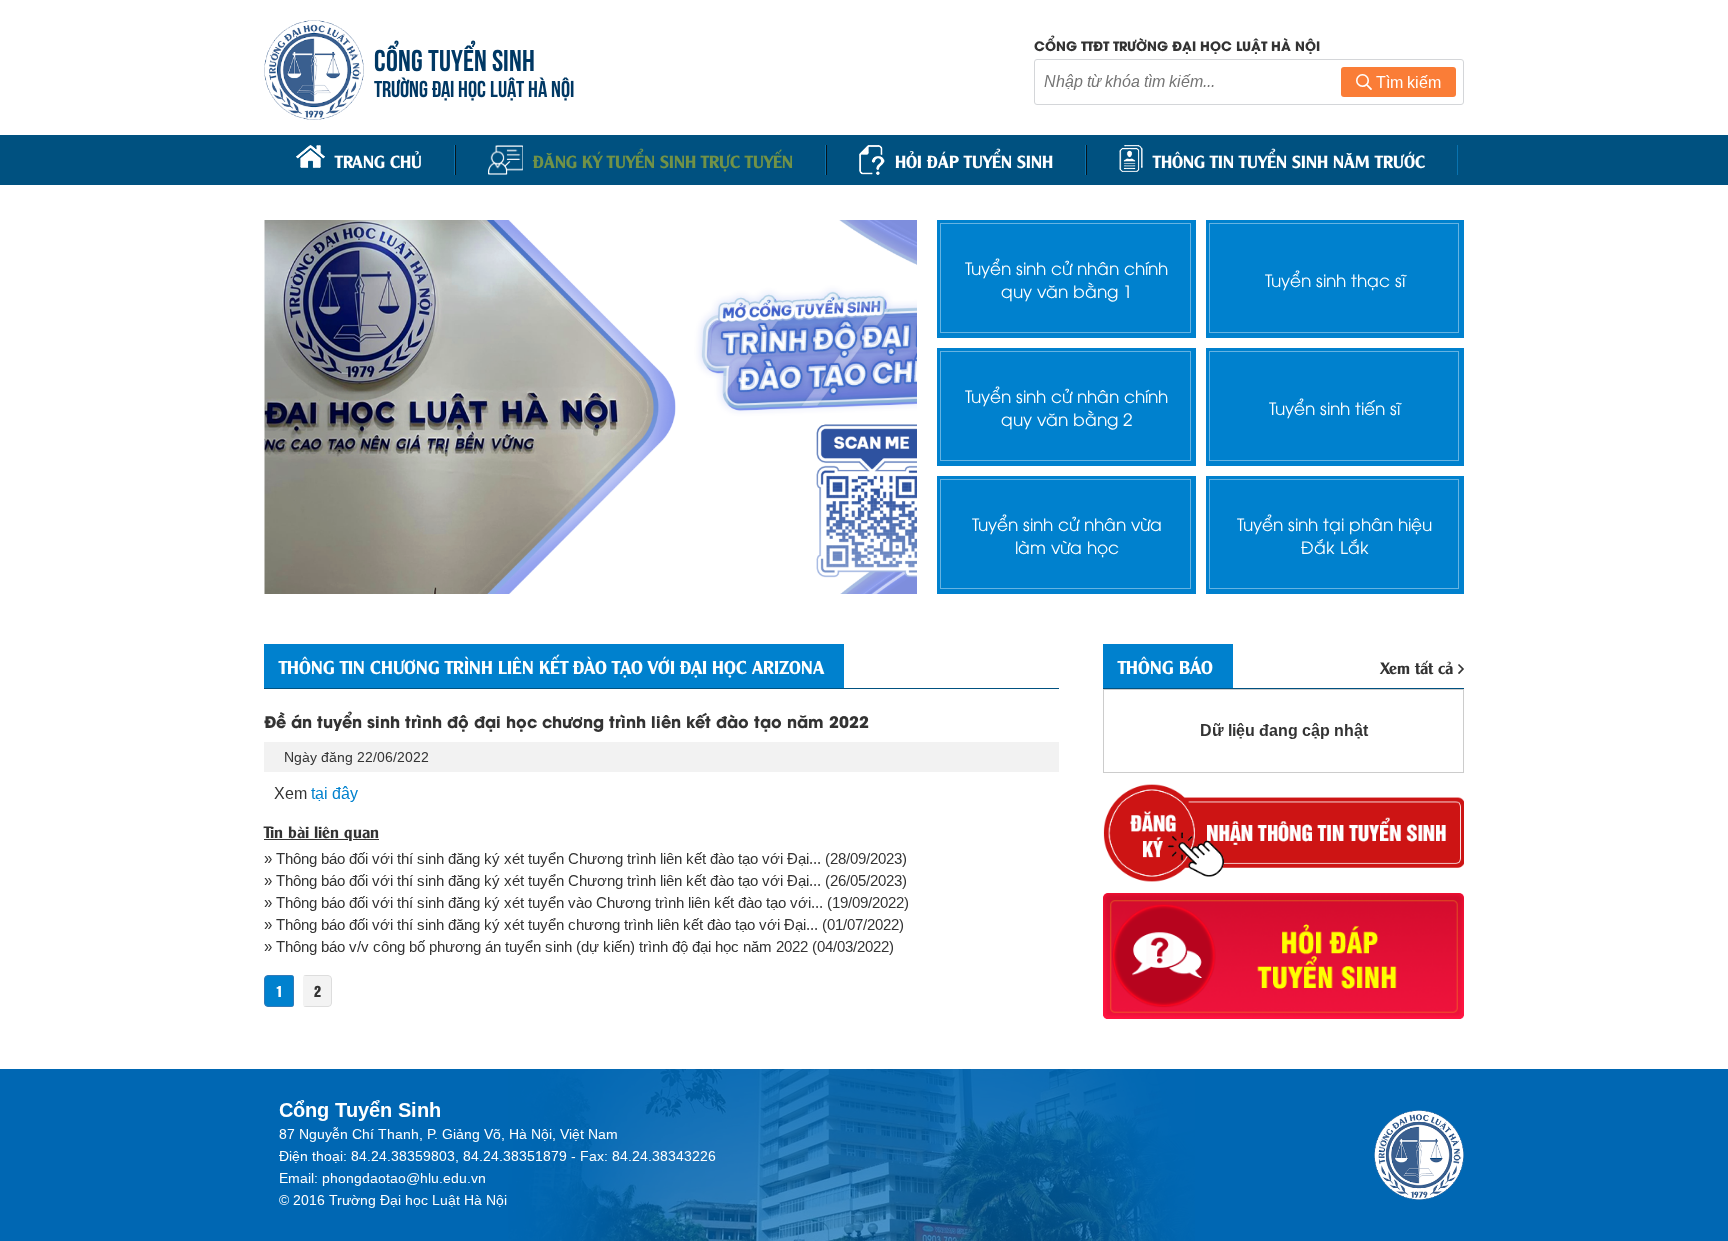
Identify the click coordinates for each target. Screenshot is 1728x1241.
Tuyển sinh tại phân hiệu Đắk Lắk (1334, 535)
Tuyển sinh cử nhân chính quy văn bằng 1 (1066, 279)
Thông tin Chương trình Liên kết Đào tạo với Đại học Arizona (551, 666)
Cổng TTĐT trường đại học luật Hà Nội (1177, 44)
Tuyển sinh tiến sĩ (1334, 407)
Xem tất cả (1416, 666)
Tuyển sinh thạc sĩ (1335, 279)
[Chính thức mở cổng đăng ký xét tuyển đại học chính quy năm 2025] (590, 407)
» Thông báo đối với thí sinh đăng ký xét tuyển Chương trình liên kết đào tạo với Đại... (542, 858)
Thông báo (1165, 666)
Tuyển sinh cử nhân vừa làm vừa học (1067, 535)
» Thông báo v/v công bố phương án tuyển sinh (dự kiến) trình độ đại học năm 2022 (536, 946)
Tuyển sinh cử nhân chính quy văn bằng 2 (1066, 407)
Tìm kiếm (1406, 82)
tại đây (334, 793)
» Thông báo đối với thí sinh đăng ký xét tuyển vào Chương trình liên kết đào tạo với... (543, 902)
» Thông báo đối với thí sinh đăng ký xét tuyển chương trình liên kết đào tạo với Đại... (541, 924)
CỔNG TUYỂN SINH (454, 57)
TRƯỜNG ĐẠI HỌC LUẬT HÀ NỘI (474, 86)
